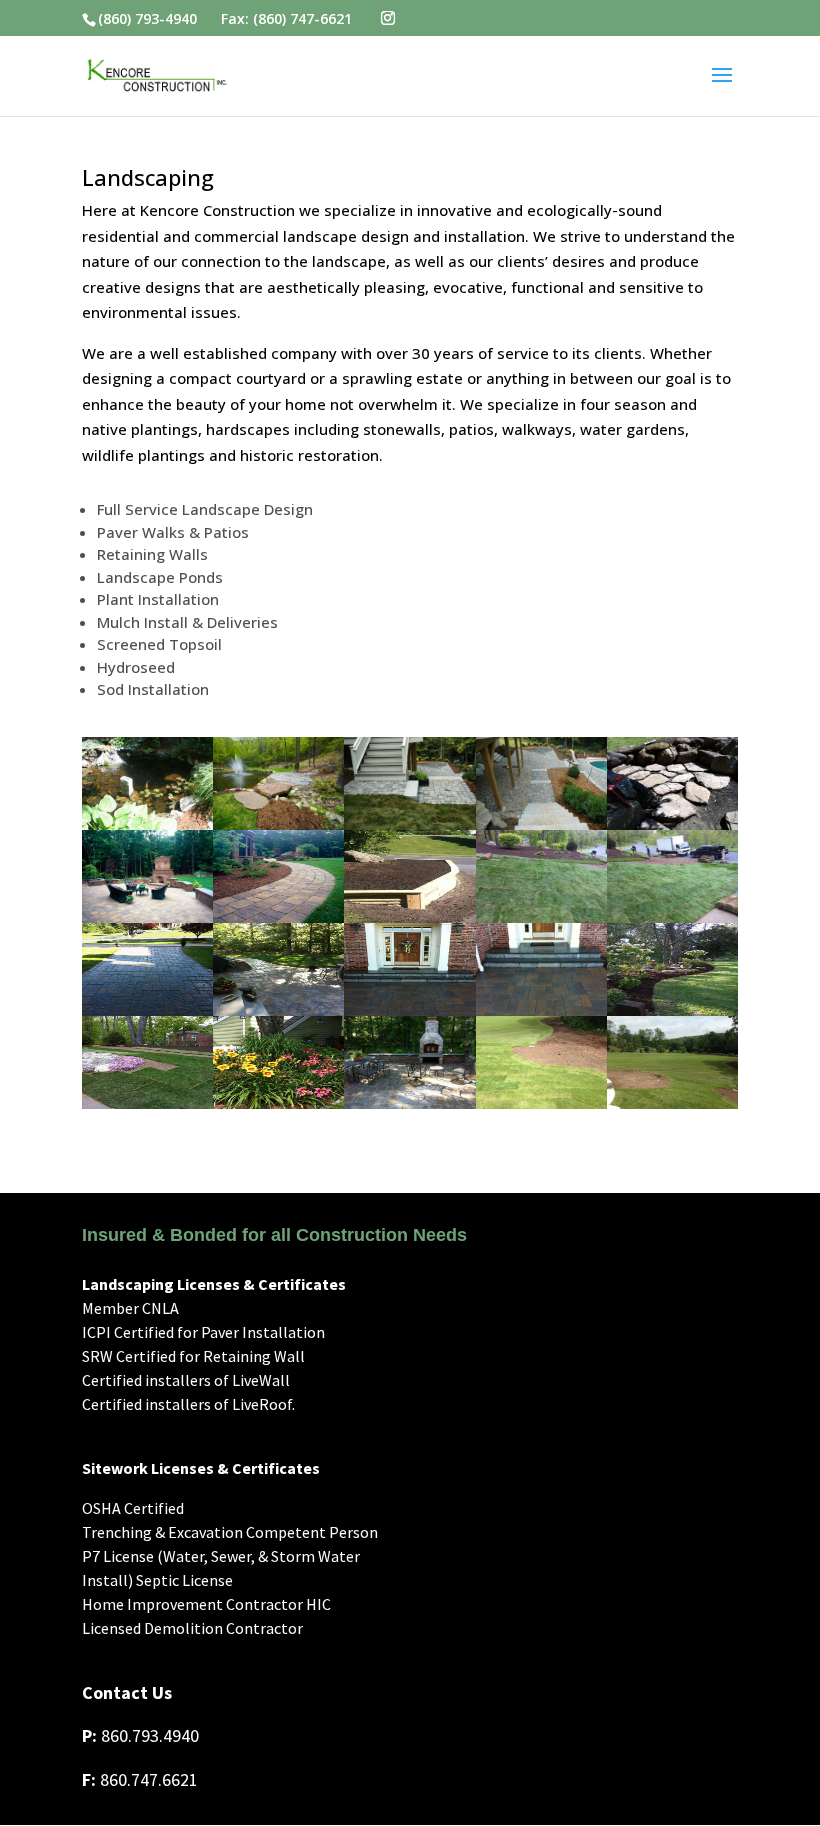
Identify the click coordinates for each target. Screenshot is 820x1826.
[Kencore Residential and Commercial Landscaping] (147, 824)
